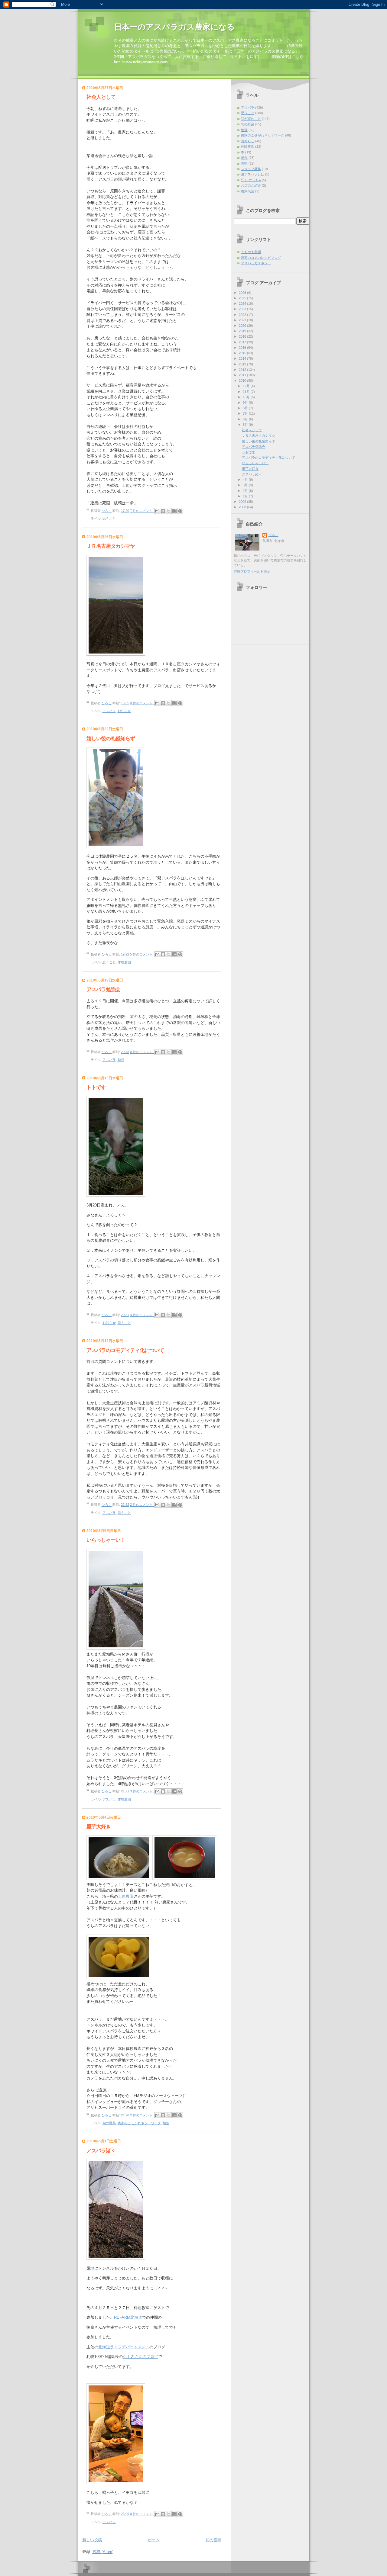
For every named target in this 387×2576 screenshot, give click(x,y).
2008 (243, 507)
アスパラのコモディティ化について (125, 1350)
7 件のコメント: (142, 511)
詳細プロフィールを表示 (252, 571)
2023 (243, 309)
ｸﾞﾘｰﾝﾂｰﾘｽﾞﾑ (251, 180)
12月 (247, 386)
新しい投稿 (92, 2540)
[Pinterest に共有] (180, 511)
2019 (243, 331)
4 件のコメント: (142, 1315)
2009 (243, 502)
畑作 (244, 158)
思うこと (109, 519)
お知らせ (124, 711)
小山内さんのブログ (140, 2357)
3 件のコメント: (142, 1791)
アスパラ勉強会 (103, 989)
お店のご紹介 (251, 185)
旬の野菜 (109, 2123)
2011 (243, 375)
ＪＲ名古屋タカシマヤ (111, 546)
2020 (243, 326)
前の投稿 (213, 2540)
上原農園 (126, 1896)
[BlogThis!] (163, 511)
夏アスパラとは (253, 174)
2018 (243, 336)
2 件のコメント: (142, 1505)
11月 (247, 392)
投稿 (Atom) (103, 2552)
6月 (246, 419)
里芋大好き (99, 1827)
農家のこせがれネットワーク (139, 2123)
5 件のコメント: (142, 954)
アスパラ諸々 (101, 2151)
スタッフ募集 (251, 169)
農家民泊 (248, 191)
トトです (96, 1087)
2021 (243, 320)
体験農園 (124, 962)
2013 (243, 364)
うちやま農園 (251, 252)
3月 (246, 485)
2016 (243, 348)
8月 (246, 408)
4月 (246, 480)
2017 (243, 342)
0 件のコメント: (142, 703)
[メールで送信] (157, 511)
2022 (243, 315)
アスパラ (109, 711)
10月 (247, 397)
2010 (243, 381)
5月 (246, 425)
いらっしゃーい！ (106, 1540)
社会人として (101, 97)
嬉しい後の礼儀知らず (111, 739)
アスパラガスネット (256, 263)
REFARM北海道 (128, 2317)
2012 (243, 370)
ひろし (273, 535)
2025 (243, 298)
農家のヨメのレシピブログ (261, 258)
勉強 (121, 1060)
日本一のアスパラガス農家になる (174, 27)
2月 (246, 491)
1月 (246, 496)
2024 (243, 304)
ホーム (154, 2540)
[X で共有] (169, 511)
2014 (243, 358)
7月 (246, 413)
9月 (246, 403)
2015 (243, 353)
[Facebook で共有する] (174, 511)
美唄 (244, 163)
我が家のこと (251, 119)
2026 (243, 293)
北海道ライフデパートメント (124, 2347)
